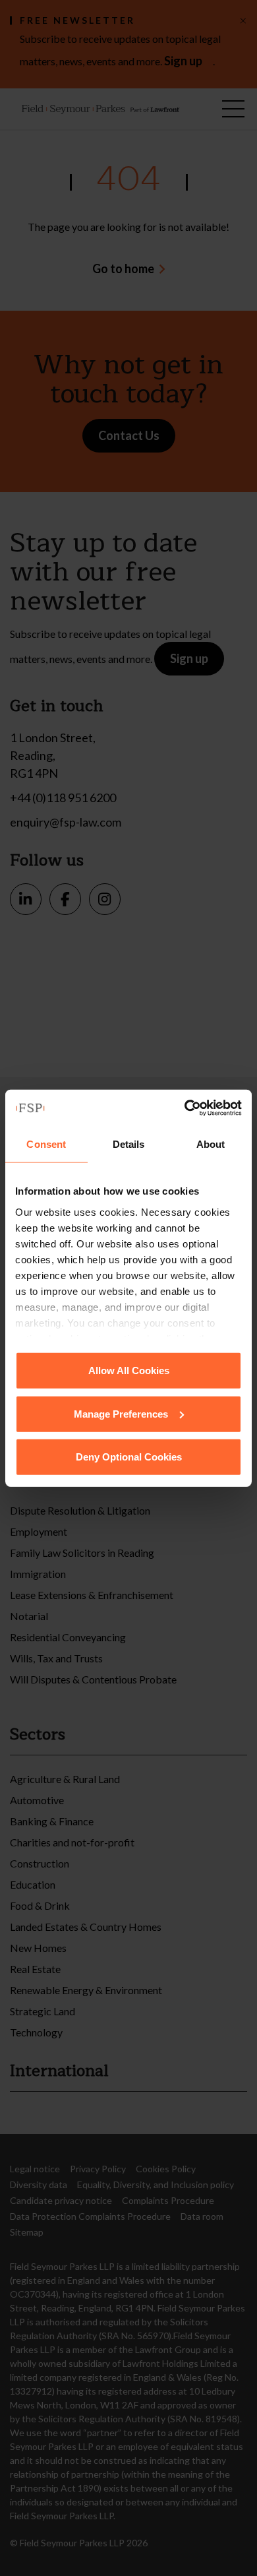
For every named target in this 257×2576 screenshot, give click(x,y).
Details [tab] (129, 1144)
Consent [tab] (46, 1144)
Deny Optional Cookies (129, 1457)
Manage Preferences (121, 1413)
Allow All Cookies (129, 1370)
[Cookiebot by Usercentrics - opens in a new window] (185, 1108)
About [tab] (211, 1144)
